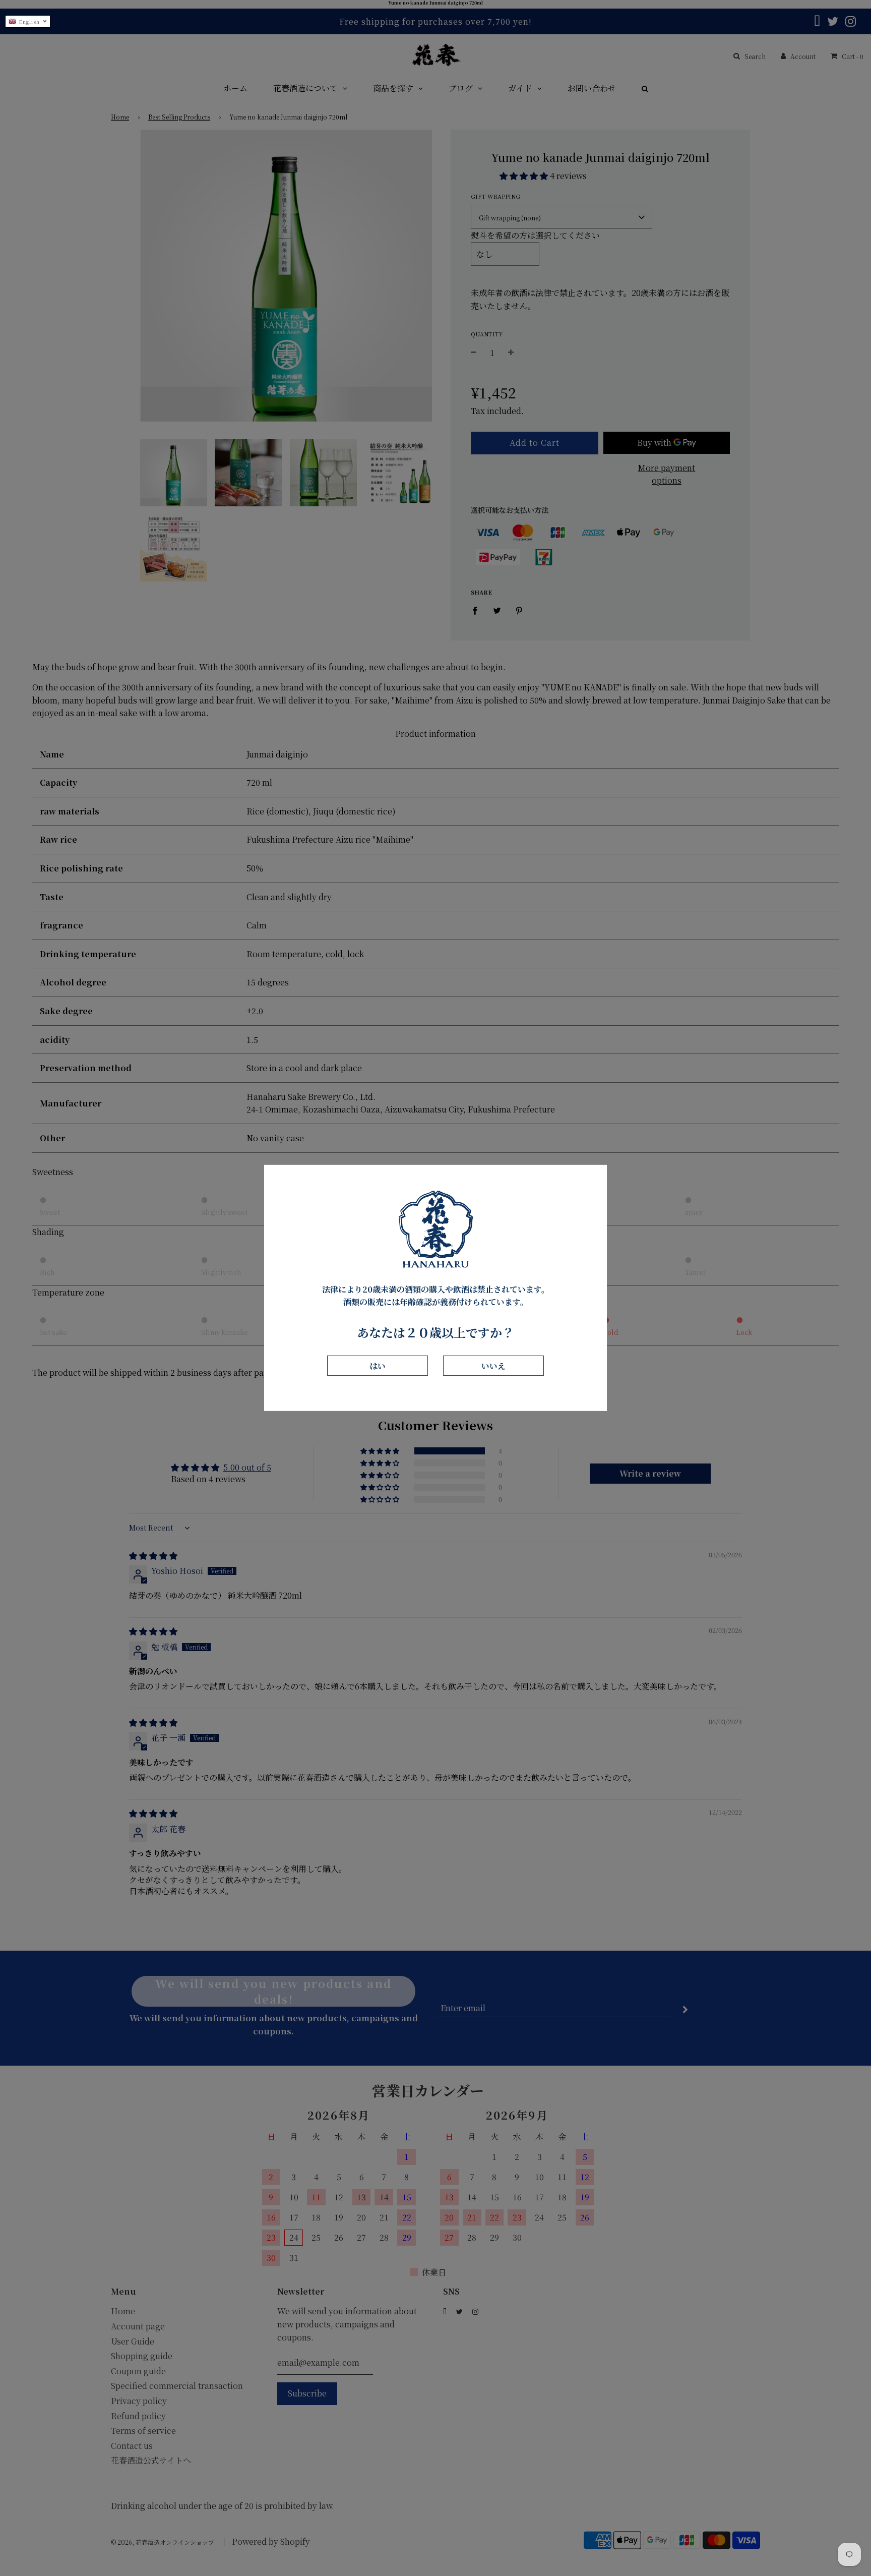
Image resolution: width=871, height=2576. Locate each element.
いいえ (493, 1365)
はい (378, 1365)
